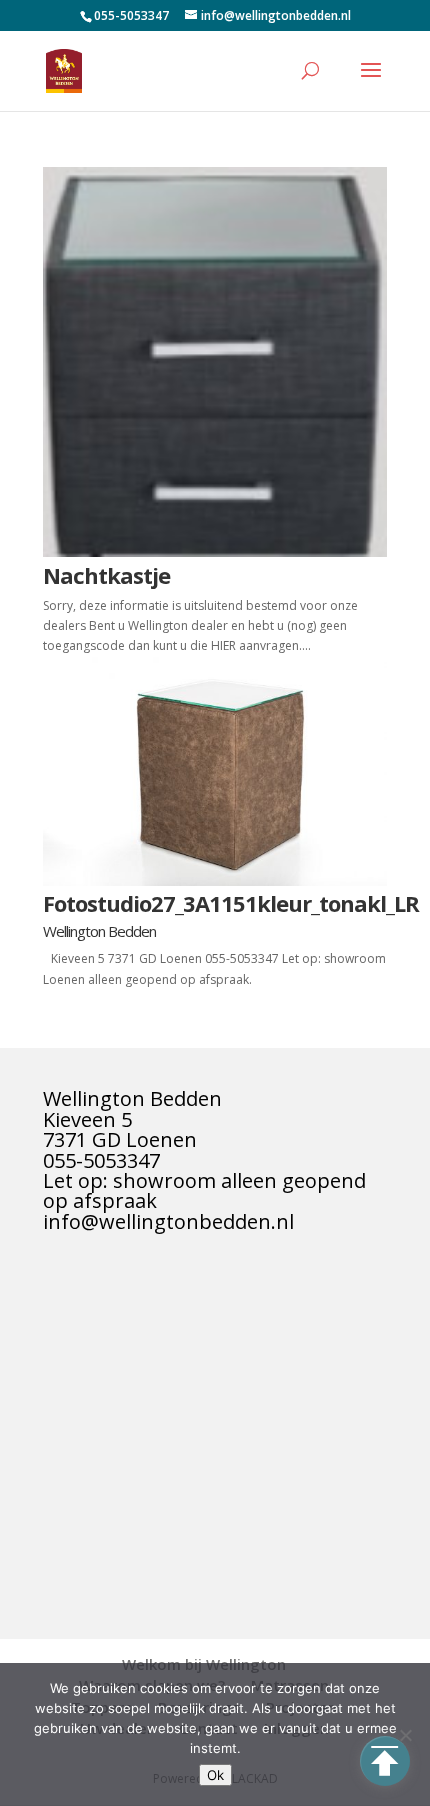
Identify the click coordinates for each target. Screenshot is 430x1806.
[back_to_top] (385, 1761)
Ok (215, 1775)
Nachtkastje (106, 575)
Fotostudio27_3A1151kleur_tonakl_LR (231, 903)
